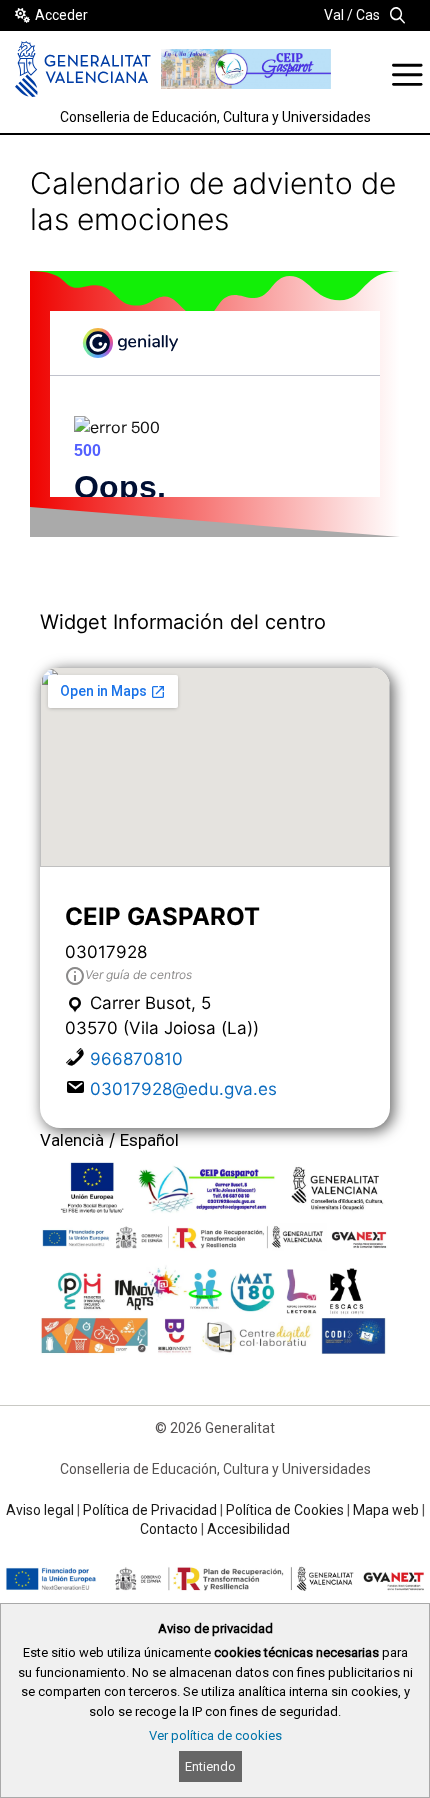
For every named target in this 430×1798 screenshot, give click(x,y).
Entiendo (210, 1766)
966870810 (136, 1059)
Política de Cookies (285, 1510)
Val (334, 15)
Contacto (169, 1529)
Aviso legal (40, 1510)
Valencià (72, 1140)
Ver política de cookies (215, 1735)
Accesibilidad (248, 1529)
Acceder (61, 15)
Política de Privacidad (150, 1510)
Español (149, 1140)
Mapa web (386, 1510)
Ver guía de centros (138, 974)
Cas (368, 15)
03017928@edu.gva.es (183, 1089)
